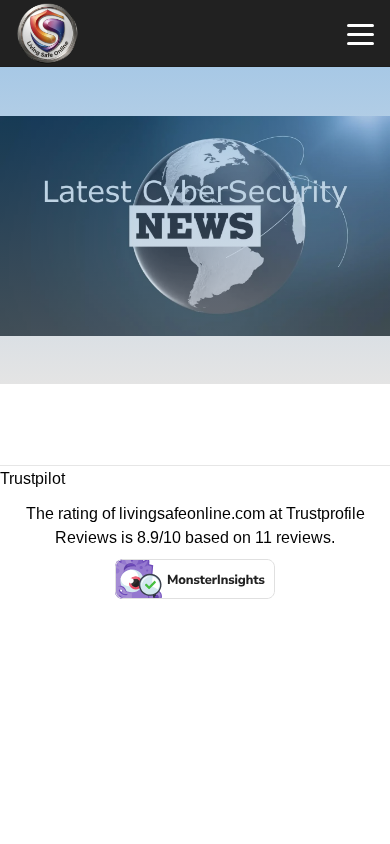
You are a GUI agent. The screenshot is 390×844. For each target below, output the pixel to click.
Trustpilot (32, 478)
